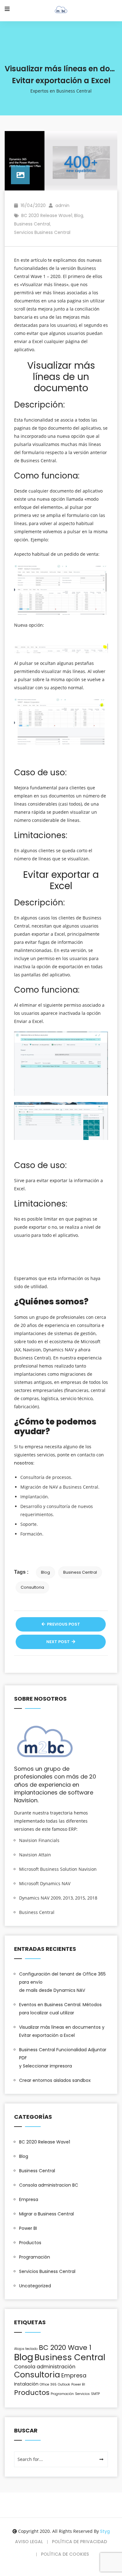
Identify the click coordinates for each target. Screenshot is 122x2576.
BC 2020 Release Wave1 (47, 215)
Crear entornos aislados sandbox (55, 2080)
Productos (30, 2243)
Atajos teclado (26, 2349)
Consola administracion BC (49, 2185)
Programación (35, 2257)
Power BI (28, 2228)
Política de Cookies (65, 2554)
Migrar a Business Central (46, 2214)
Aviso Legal (29, 2542)
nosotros (24, 1463)
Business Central (32, 224)
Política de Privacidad (79, 2542)
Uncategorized (35, 2286)
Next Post (58, 1642)
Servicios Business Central (42, 232)
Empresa (29, 2199)
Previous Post (63, 1624)
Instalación (26, 2384)
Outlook (64, 2384)
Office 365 (48, 2384)
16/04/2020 (33, 205)
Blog (79, 215)
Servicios (82, 2394)
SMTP (95, 2394)
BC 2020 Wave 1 (65, 2348)
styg (105, 2531)
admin (62, 205)
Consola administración (45, 2367)
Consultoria (32, 1587)
